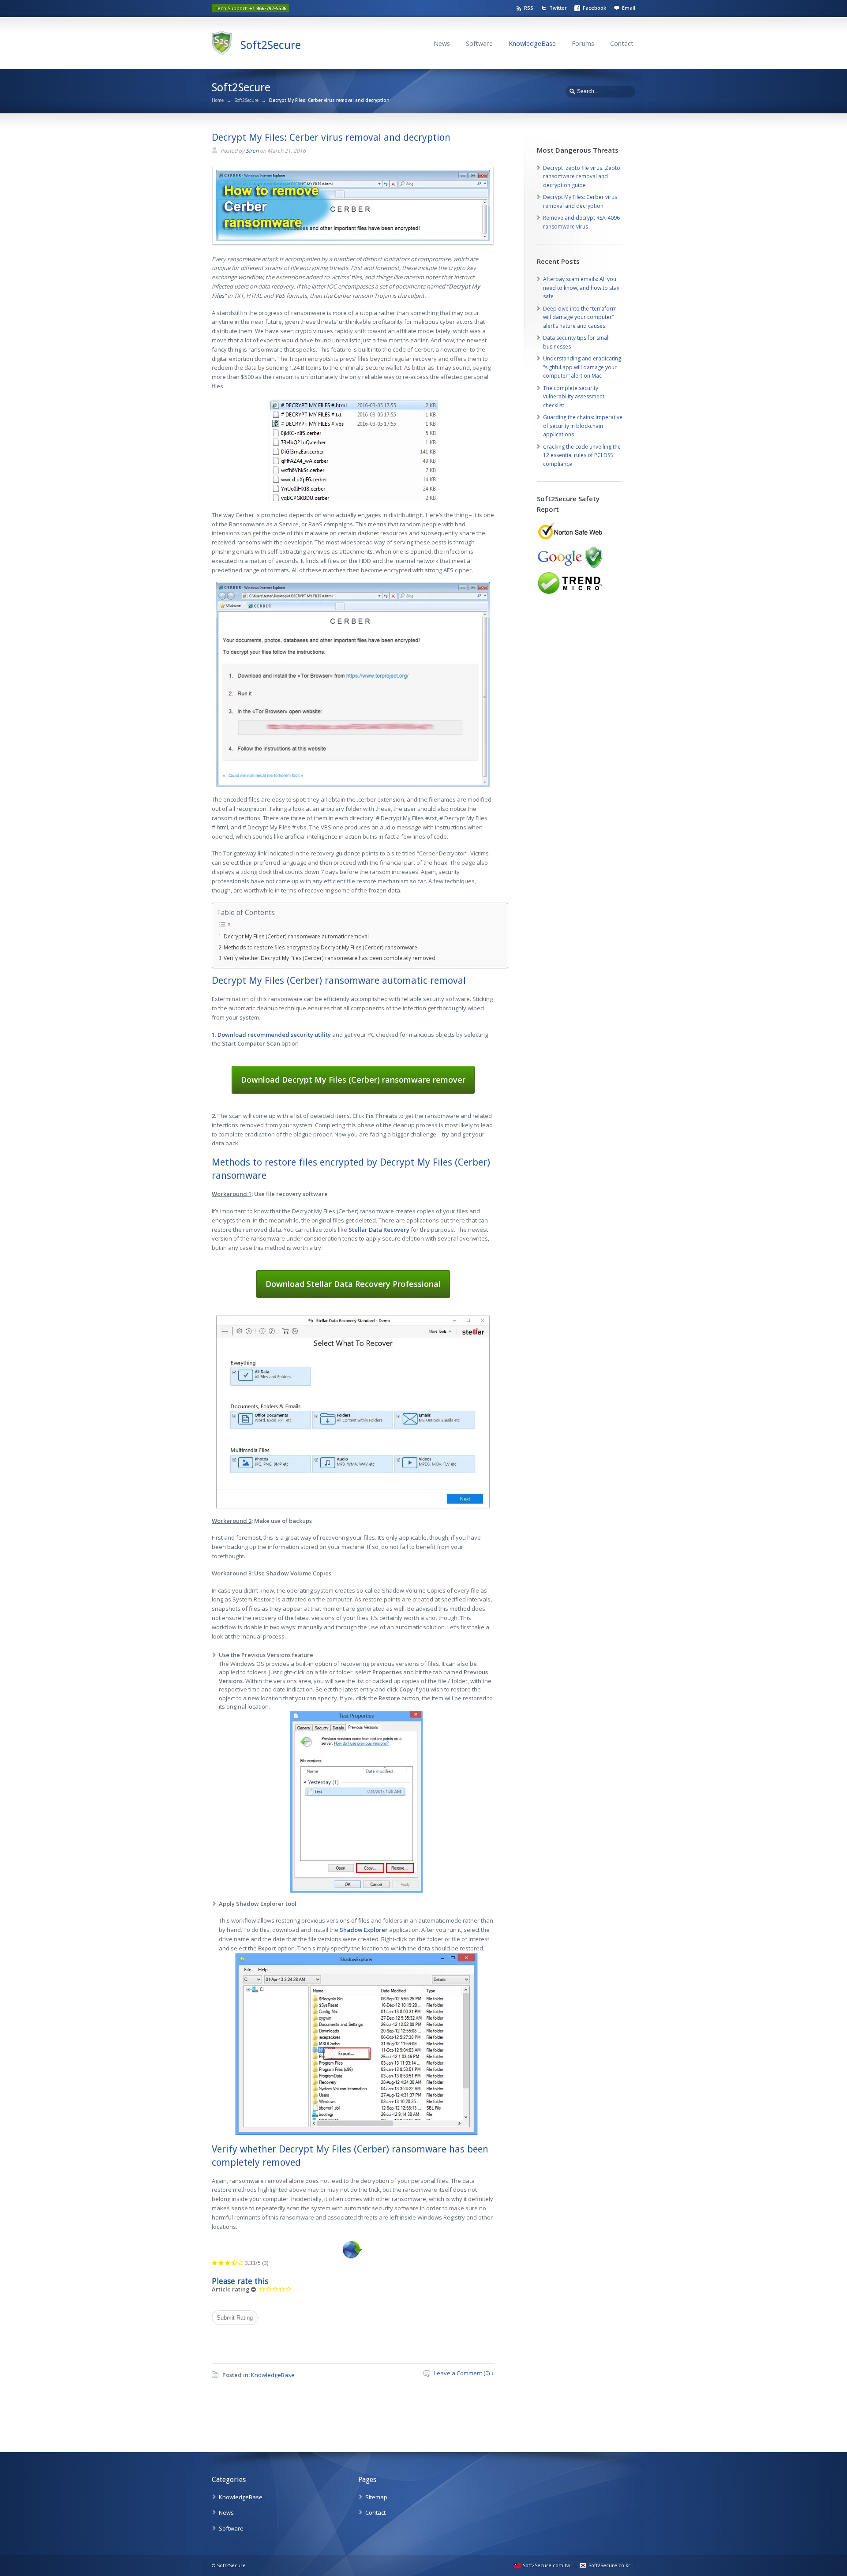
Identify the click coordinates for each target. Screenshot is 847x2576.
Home (218, 100)
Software (479, 43)
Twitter (558, 8)
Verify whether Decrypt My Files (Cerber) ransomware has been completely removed (330, 958)
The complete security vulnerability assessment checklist (574, 397)
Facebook (594, 8)
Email (629, 8)
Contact (622, 43)
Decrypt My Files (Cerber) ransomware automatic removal (296, 936)
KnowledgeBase (532, 43)
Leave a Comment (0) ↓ (464, 2373)
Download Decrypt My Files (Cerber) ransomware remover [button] (353, 1080)
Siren (252, 151)
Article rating (231, 2289)
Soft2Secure (271, 45)
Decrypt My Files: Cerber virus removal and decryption (331, 137)
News (442, 43)
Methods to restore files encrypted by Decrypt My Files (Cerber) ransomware (320, 947)
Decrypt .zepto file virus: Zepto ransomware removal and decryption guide (582, 176)
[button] (274, 1035)
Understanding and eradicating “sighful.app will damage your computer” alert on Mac (582, 367)
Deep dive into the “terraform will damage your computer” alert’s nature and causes (580, 317)
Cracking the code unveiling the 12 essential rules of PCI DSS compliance (582, 455)
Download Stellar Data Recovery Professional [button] (353, 1284)
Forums (583, 43)
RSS (529, 8)
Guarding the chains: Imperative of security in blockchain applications (583, 426)
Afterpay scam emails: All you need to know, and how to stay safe (581, 288)
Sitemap (376, 2497)
